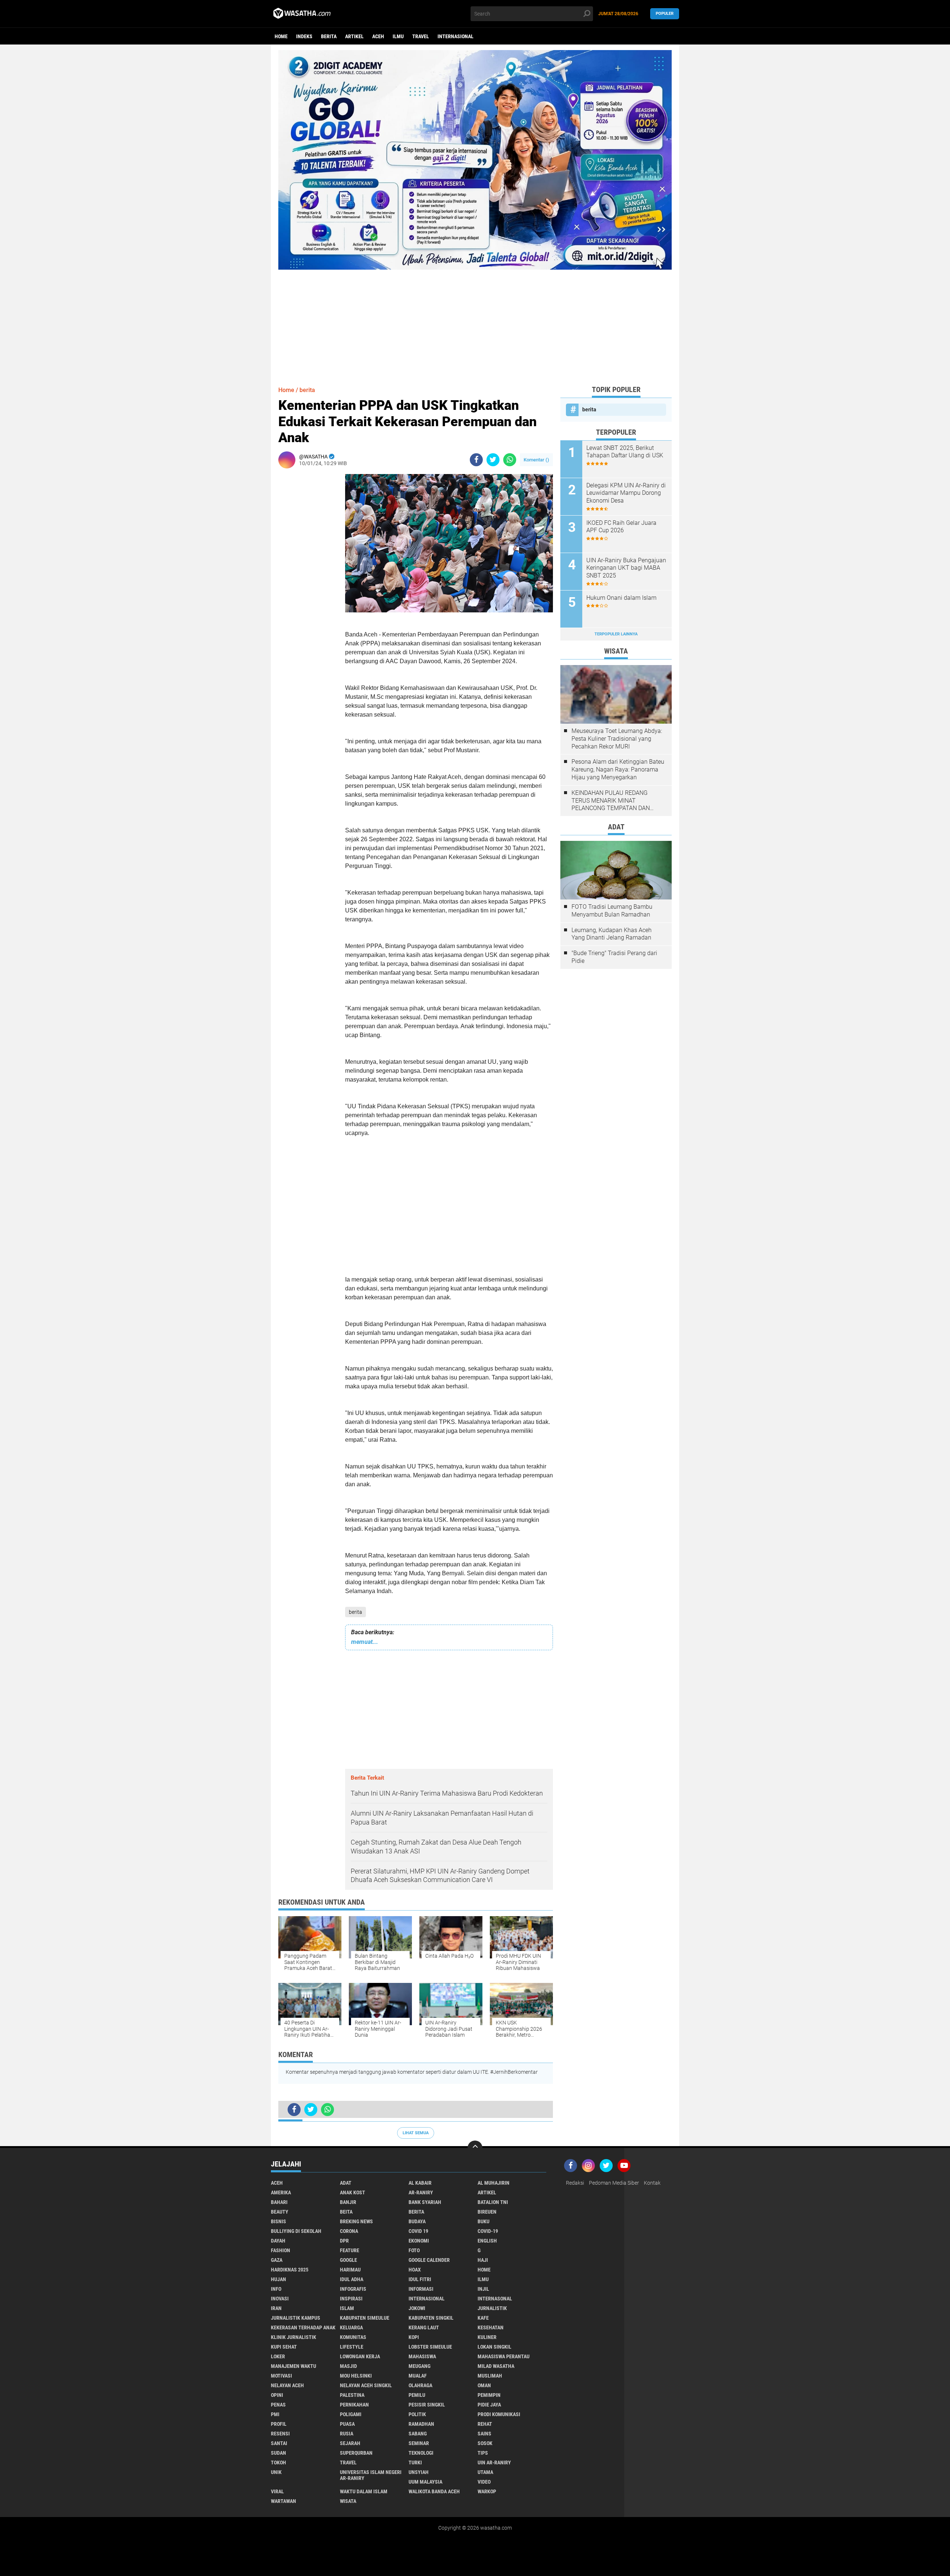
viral (277, 2491)
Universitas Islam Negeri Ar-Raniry (371, 2475)
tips (483, 2453)
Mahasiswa (422, 2356)
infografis (353, 2289)
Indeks (304, 36)
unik (276, 2472)
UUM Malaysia (425, 2482)
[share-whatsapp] (510, 460)
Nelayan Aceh (287, 2385)
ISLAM (347, 2308)
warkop (487, 2491)
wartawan (284, 2501)
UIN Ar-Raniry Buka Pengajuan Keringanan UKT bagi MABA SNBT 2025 (626, 568)
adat (346, 2183)
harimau (350, 2270)
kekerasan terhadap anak (303, 2327)
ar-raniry (421, 2192)
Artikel (354, 36)
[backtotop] (475, 2148)
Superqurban (356, 2453)
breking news (356, 2221)
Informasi (421, 2289)
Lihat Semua (416, 2133)
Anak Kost (353, 2192)
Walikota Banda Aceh (434, 2491)
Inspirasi (351, 2299)
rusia (347, 2434)
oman (484, 2385)
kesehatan (491, 2327)
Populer (665, 14)
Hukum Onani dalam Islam (621, 598)
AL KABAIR (420, 2183)
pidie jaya (489, 2405)
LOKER (278, 2356)
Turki (415, 2463)
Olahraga (420, 2385)
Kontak (652, 2183)
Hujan (279, 2279)
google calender (429, 2260)
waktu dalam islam (364, 2491)
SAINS (484, 2434)
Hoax (415, 2270)
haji (483, 2260)
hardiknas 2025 (290, 2270)
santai (279, 2443)
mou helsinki (356, 2376)
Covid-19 (488, 2231)
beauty (280, 2212)
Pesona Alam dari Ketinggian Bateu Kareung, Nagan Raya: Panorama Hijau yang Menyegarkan (618, 769)
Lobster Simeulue (430, 2347)
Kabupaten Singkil (431, 2318)
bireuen (487, 2212)
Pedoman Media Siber (614, 2183)
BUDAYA (417, 2221)
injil (483, 2289)
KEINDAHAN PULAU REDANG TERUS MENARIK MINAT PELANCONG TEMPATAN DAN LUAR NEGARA (611, 801)
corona (349, 2231)
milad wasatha (496, 2366)
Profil (279, 2424)
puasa (347, 2424)
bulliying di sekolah (296, 2231)
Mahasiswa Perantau (504, 2356)
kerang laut (424, 2327)
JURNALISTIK (492, 2308)
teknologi (421, 2453)
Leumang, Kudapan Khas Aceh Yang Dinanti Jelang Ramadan (612, 934)
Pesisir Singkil (427, 2405)
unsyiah (419, 2472)
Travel (421, 36)
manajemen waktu (294, 2366)
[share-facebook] (476, 460)
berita (329, 36)
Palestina (352, 2395)
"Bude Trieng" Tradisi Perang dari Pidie (614, 957)
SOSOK (485, 2443)
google (348, 2260)
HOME (484, 2270)
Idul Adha (352, 2279)
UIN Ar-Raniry (494, 2463)
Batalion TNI (493, 2202)
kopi (414, 2337)
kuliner (487, 2337)
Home (281, 36)
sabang (418, 2434)
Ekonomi (419, 2241)
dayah (278, 2241)
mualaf (418, 2376)
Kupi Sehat (284, 2347)
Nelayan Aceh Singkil (366, 2385)
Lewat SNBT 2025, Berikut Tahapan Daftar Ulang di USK (625, 452)
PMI (275, 2414)
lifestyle (352, 2347)
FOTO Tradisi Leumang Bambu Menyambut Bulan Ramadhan (612, 911)
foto (414, 2250)
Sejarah (350, 2443)
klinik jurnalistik (294, 2337)
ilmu (398, 36)
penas (278, 2405)
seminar (419, 2443)
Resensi (280, 2434)
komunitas (353, 2337)
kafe (483, 2318)
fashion (281, 2250)
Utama (485, 2472)
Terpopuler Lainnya (616, 634)
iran (276, 2308)
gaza (277, 2260)
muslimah (490, 2376)
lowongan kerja (360, 2356)
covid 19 (418, 2231)
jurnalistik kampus (296, 2318)
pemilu (417, 2395)
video (484, 2482)
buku (484, 2221)
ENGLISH (487, 2241)
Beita (346, 2212)
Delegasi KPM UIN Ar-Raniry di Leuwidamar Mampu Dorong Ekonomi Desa (626, 493)
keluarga (351, 2327)
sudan (279, 2453)
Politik (417, 2414)
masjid (348, 2366)
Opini (277, 2395)
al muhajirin (494, 2183)
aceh (378, 36)
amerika (281, 2192)
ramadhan (421, 2424)
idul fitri (420, 2279)
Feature (350, 2250)
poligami (351, 2414)
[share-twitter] (493, 460)
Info (276, 2289)
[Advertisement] (475, 322)
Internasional (456, 36)
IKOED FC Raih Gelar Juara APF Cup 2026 (621, 527)
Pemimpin (489, 2395)
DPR (344, 2241)
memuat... (365, 1642)
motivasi (281, 2376)
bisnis (279, 2221)
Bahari (279, 2202)
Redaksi (575, 2183)
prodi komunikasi (499, 2414)
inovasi (280, 2299)
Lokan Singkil (494, 2347)
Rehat (485, 2424)
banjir (348, 2202)
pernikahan (354, 2405)
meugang (420, 2366)
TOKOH (279, 2463)
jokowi (417, 2308)
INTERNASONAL (495, 2299)
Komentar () (536, 460)
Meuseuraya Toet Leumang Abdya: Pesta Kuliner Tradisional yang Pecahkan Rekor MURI (617, 739)
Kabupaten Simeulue (365, 2318)
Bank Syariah (425, 2202)
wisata (348, 2501)
